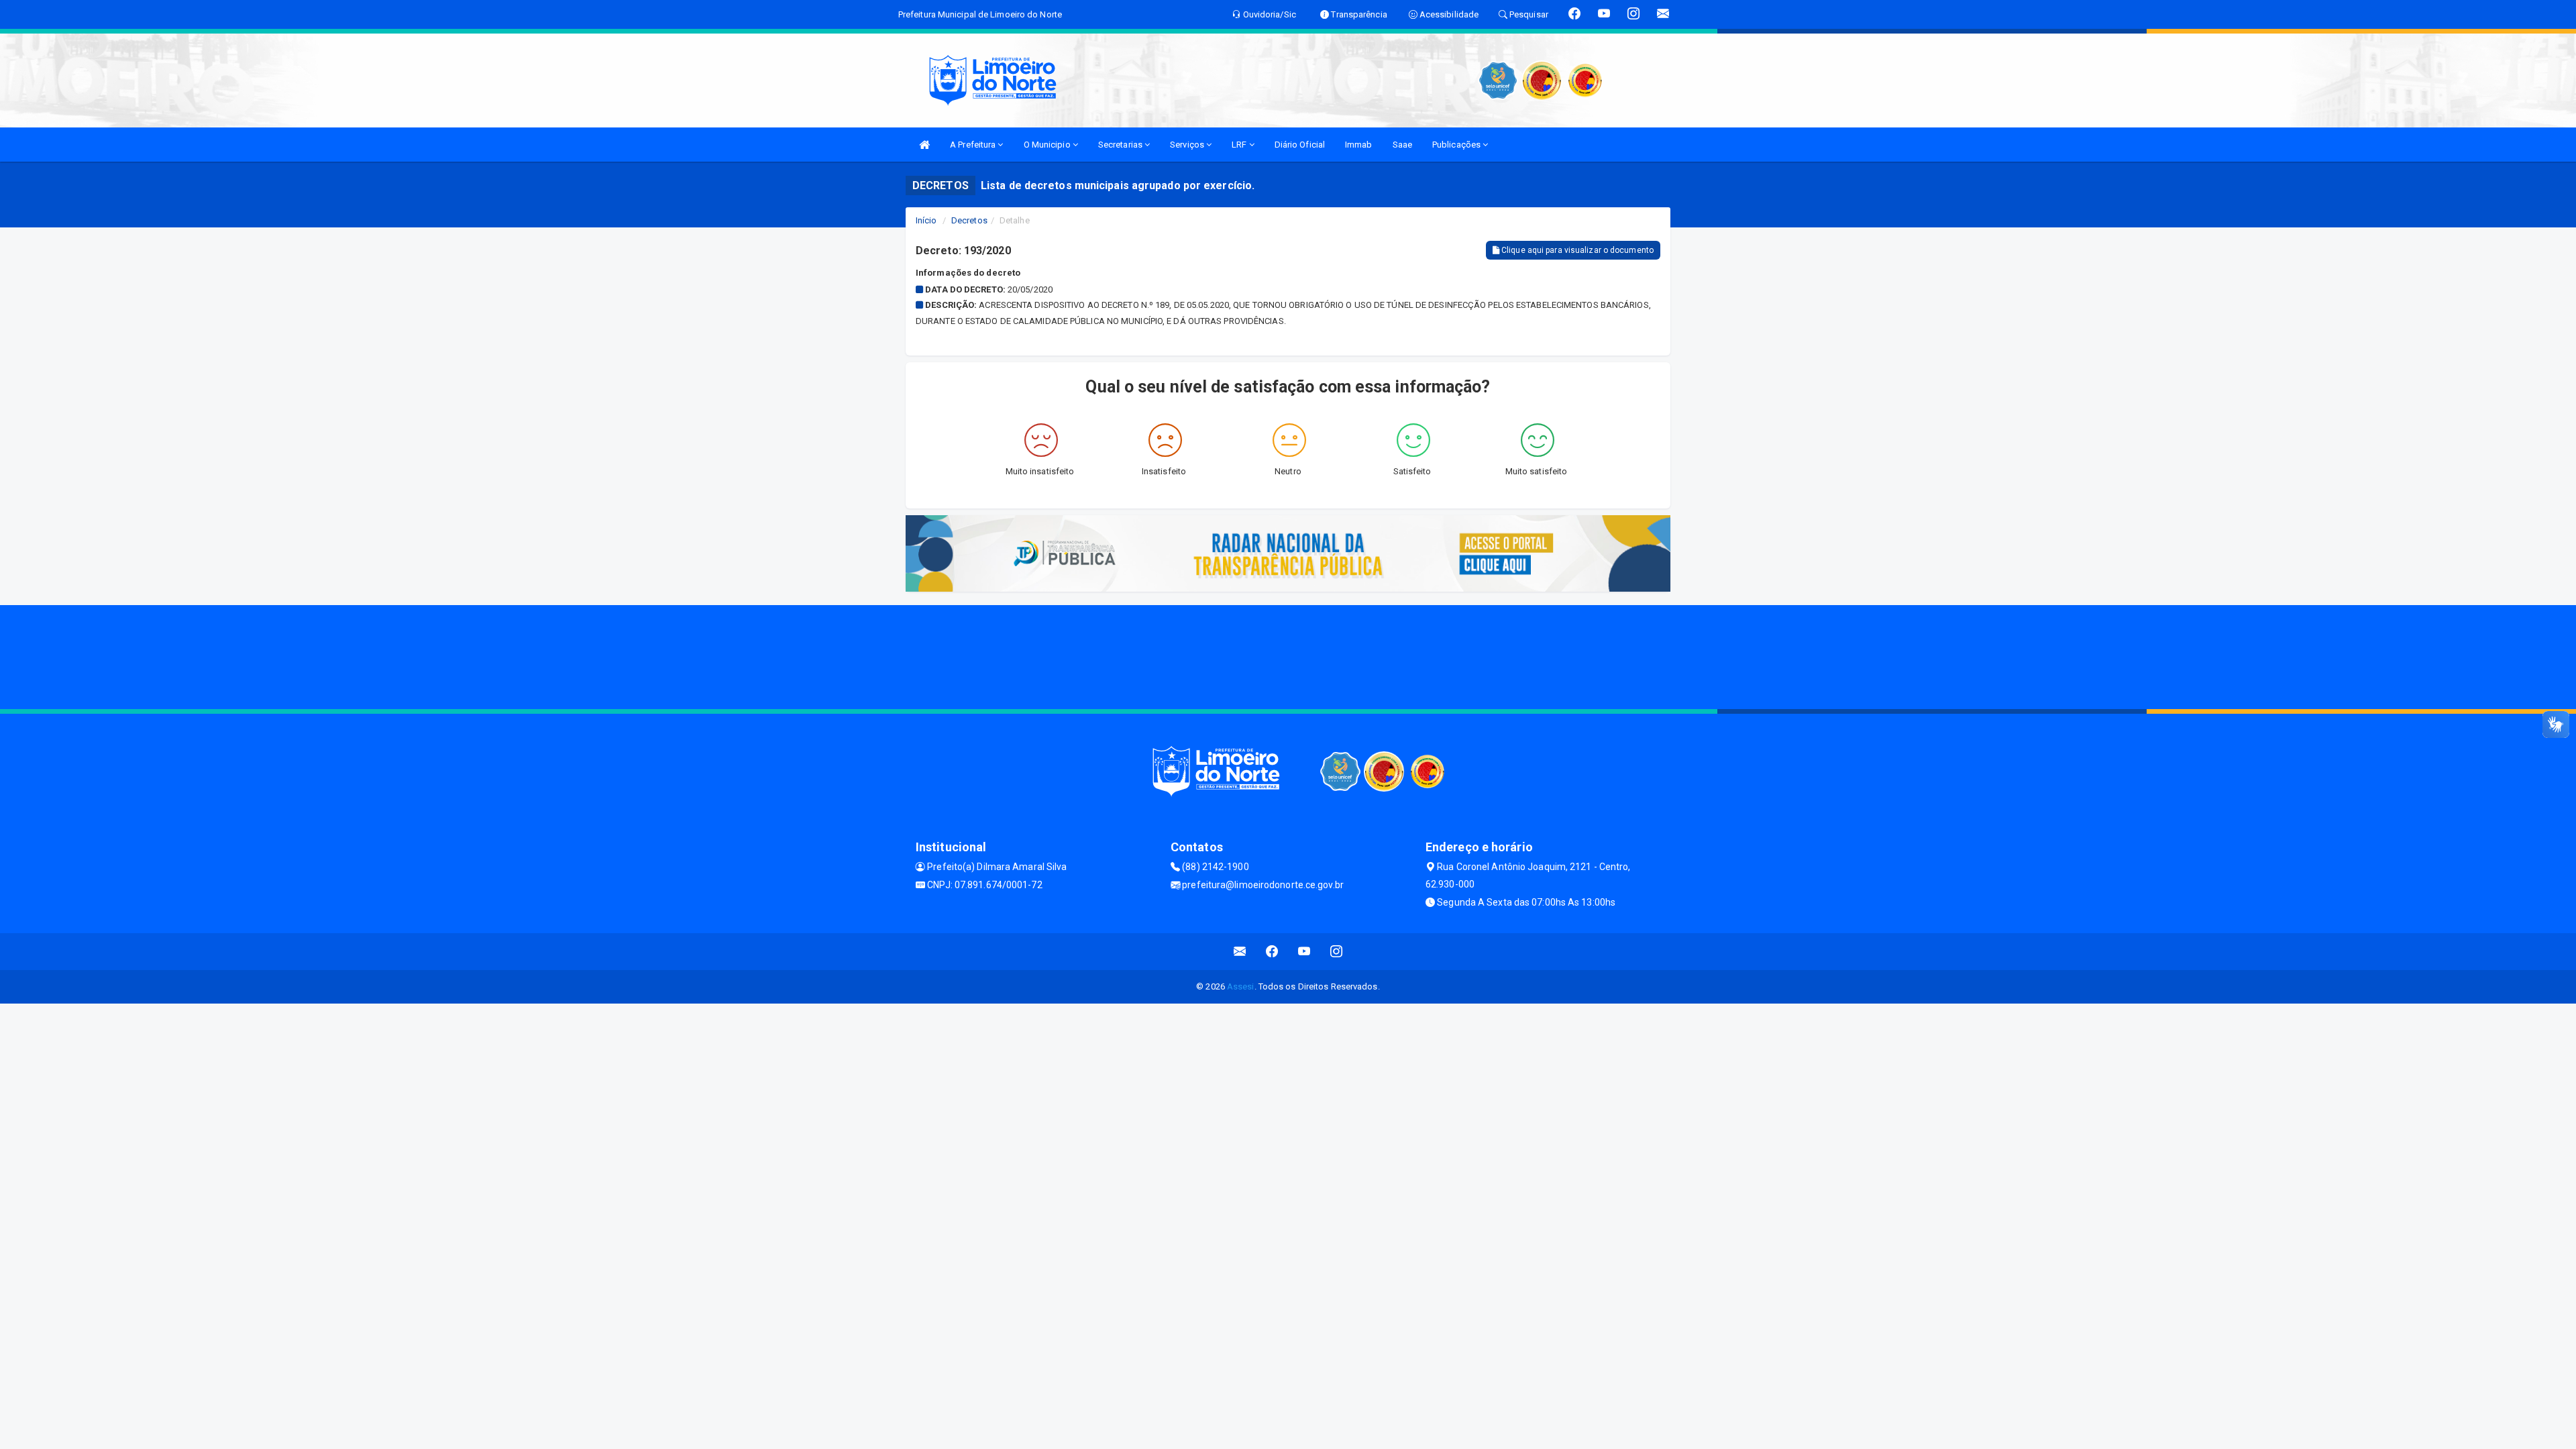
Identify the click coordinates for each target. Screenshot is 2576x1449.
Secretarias (1121, 145)
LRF (1240, 145)
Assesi (1241, 986)
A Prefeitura (974, 145)
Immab (1359, 145)
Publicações (1457, 145)
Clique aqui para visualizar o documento (1576, 250)
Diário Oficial (1300, 145)
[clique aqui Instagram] (1337, 952)
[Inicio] (924, 145)
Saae (1402, 145)
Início (926, 220)
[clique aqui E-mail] (1240, 952)
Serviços (1188, 145)
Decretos (969, 220)
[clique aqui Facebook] (1272, 952)
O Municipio (1048, 145)
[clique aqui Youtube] (1304, 952)
